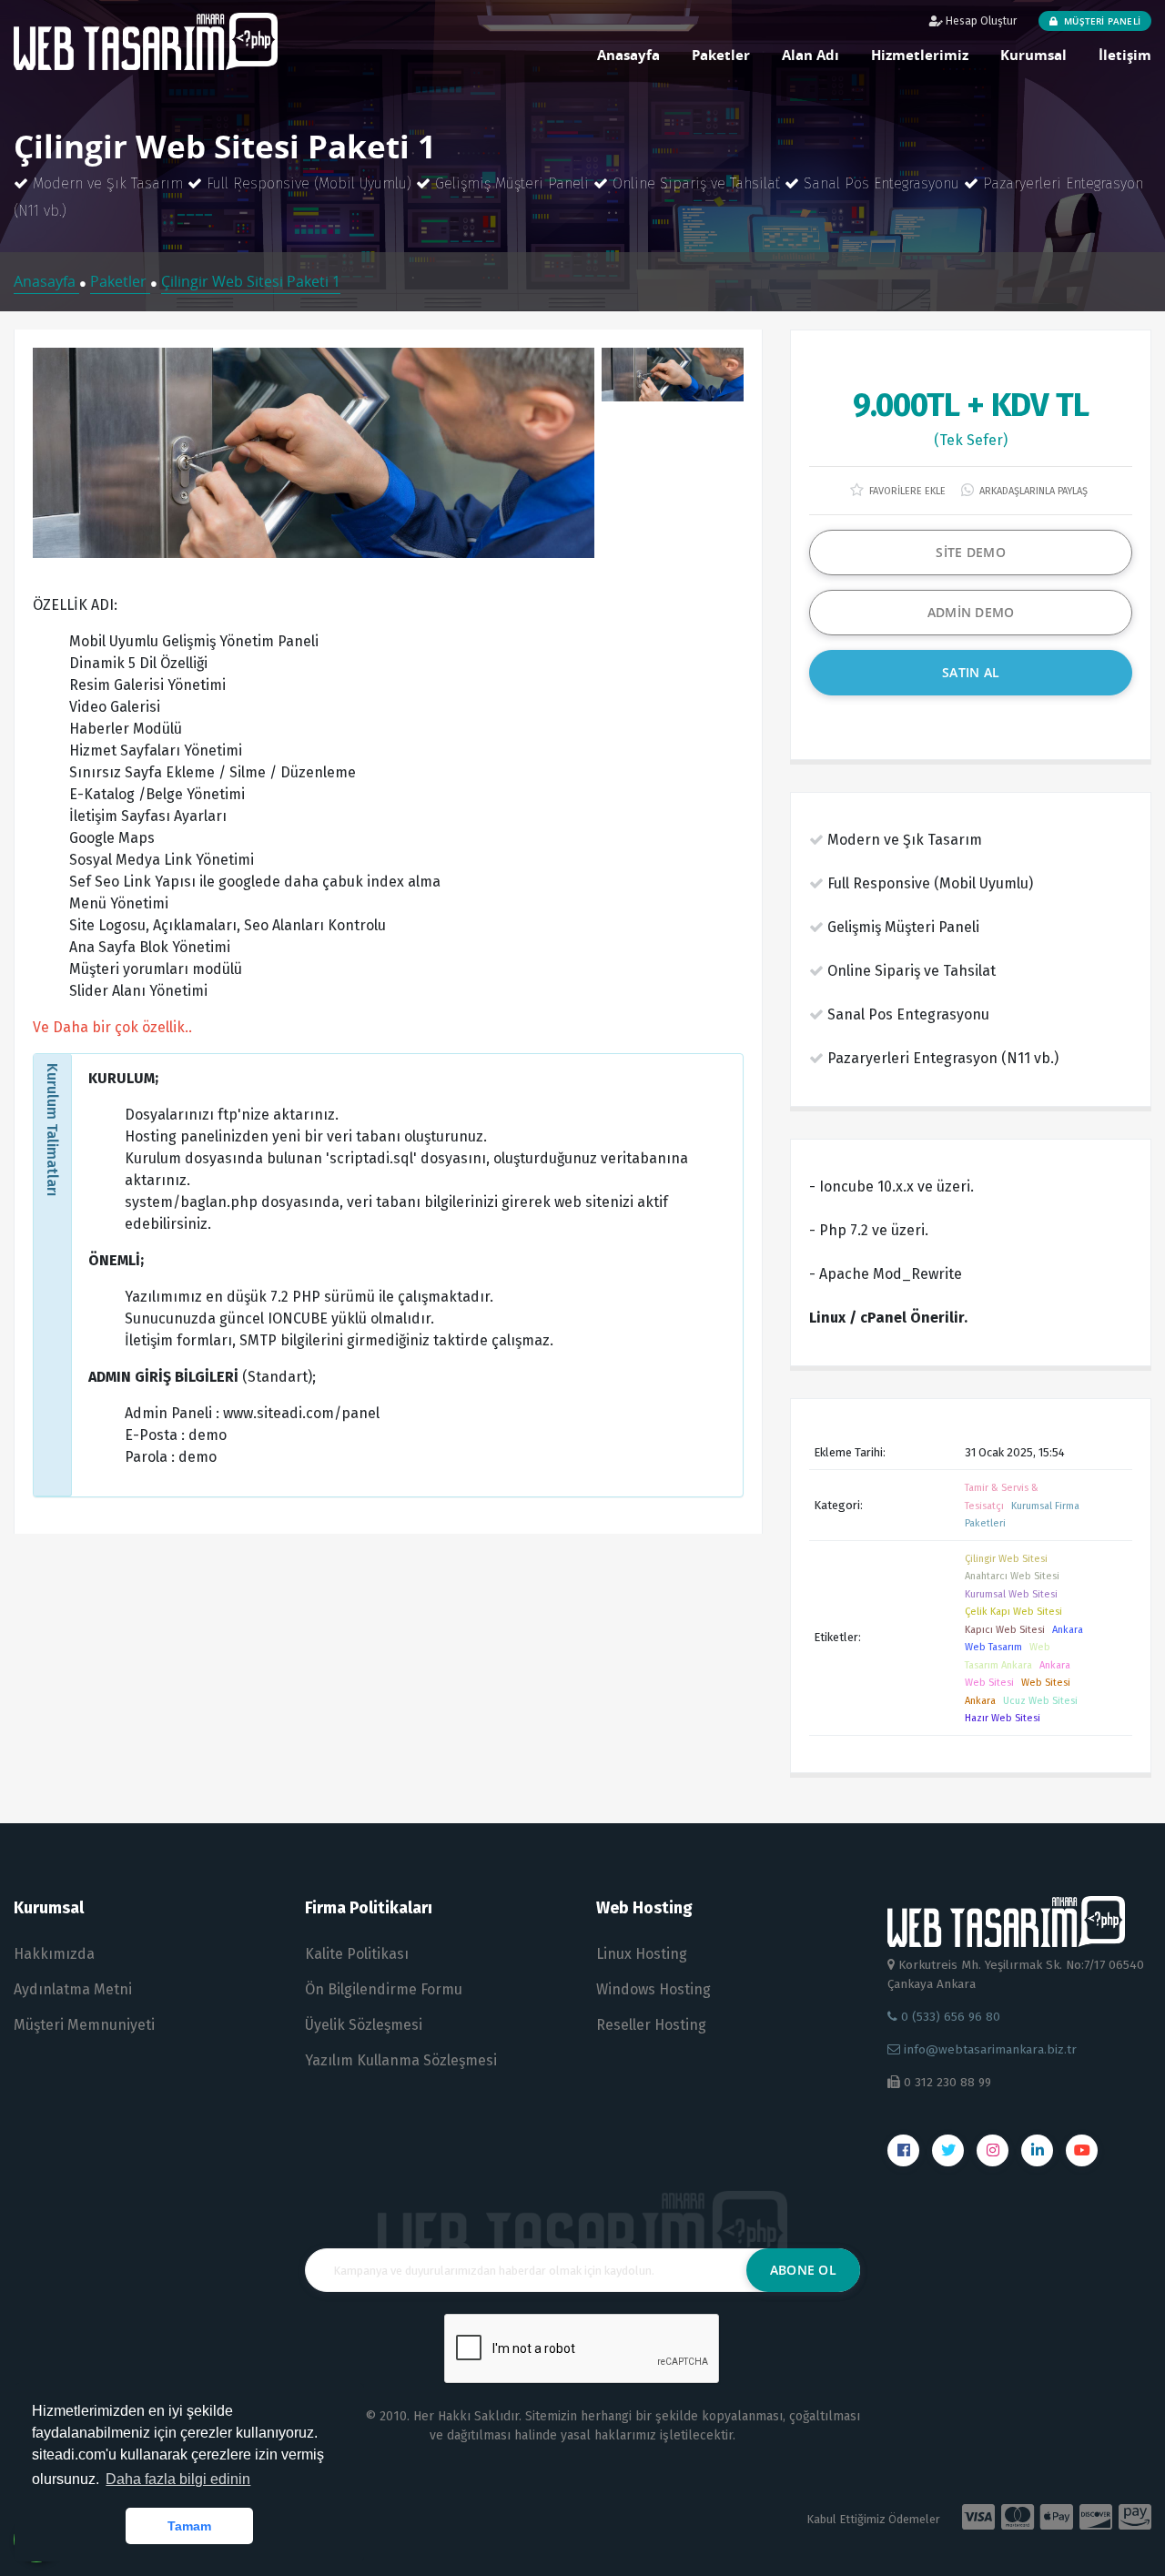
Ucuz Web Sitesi (1040, 1701)
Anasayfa (628, 55)
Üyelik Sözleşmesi (364, 2025)
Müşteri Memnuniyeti (84, 2025)
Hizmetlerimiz (920, 55)
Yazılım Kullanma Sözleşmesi (401, 2060)
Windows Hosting (653, 1989)
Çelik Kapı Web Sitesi (1013, 1612)
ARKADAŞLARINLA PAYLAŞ (1032, 491)
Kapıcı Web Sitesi (1005, 1630)
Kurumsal (1033, 55)
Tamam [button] (189, 2526)
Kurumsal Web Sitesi (1011, 1594)
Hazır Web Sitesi (1003, 1718)
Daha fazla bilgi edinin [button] (178, 2479)
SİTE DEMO (971, 552)
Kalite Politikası (357, 1954)
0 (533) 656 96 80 (949, 2017)
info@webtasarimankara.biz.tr (990, 2049)
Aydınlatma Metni (73, 1989)
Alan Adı (810, 55)
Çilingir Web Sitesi (1006, 1559)
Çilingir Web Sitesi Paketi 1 (251, 281)
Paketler (721, 55)
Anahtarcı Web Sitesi (1012, 1576)
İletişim (1125, 55)
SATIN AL (971, 672)
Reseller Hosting (651, 2025)
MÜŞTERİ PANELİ (1101, 21)
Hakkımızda (54, 1954)
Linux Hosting (642, 1954)
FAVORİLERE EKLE (906, 491)
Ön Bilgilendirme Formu (384, 1989)
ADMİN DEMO (971, 612)
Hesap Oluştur (980, 21)
